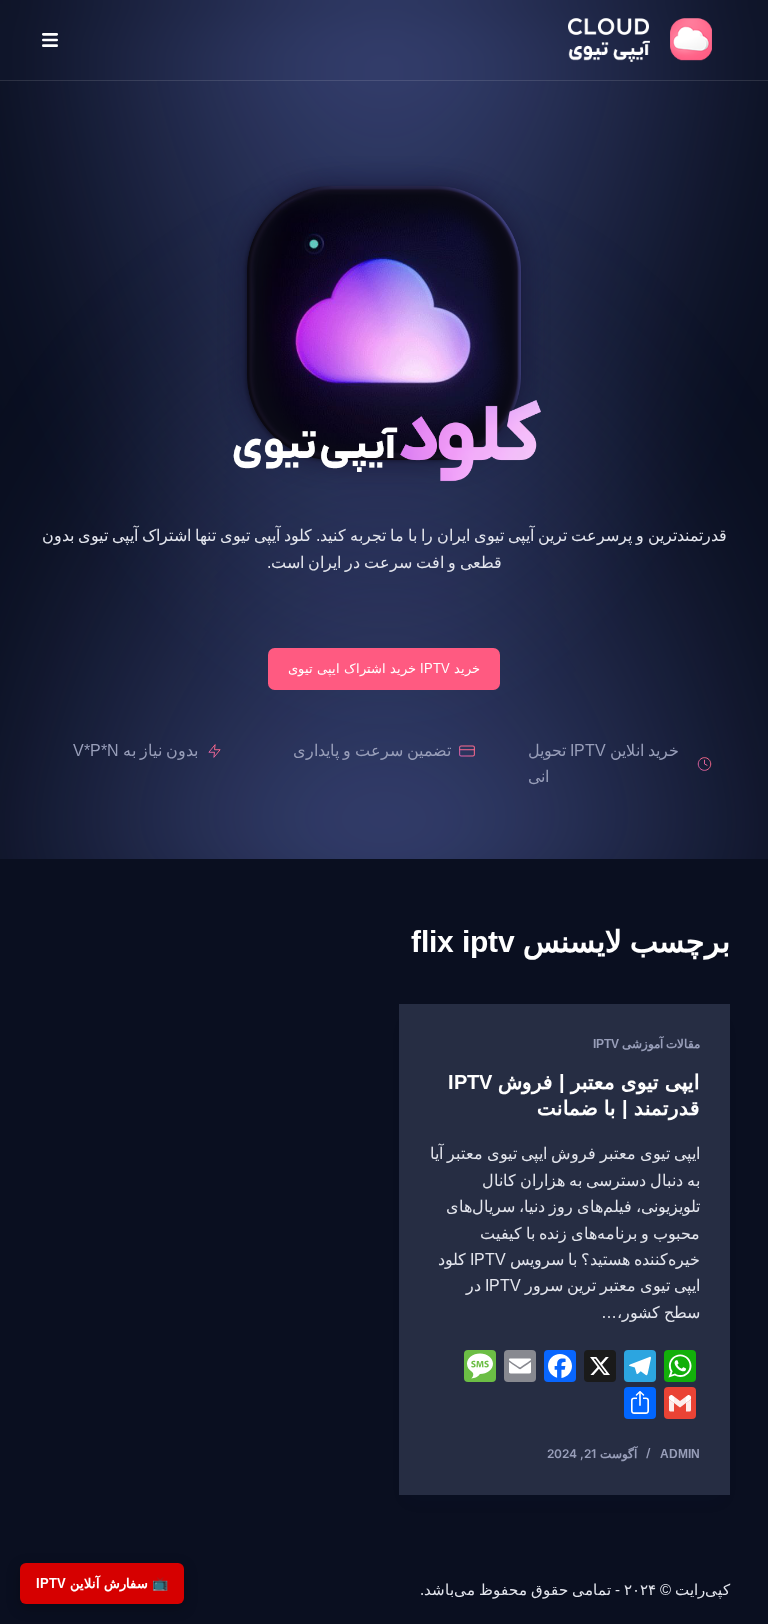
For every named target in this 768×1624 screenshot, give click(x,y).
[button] (50, 40)
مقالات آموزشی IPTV (646, 1044)
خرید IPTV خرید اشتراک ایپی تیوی (384, 668)
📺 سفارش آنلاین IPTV (102, 1583)
